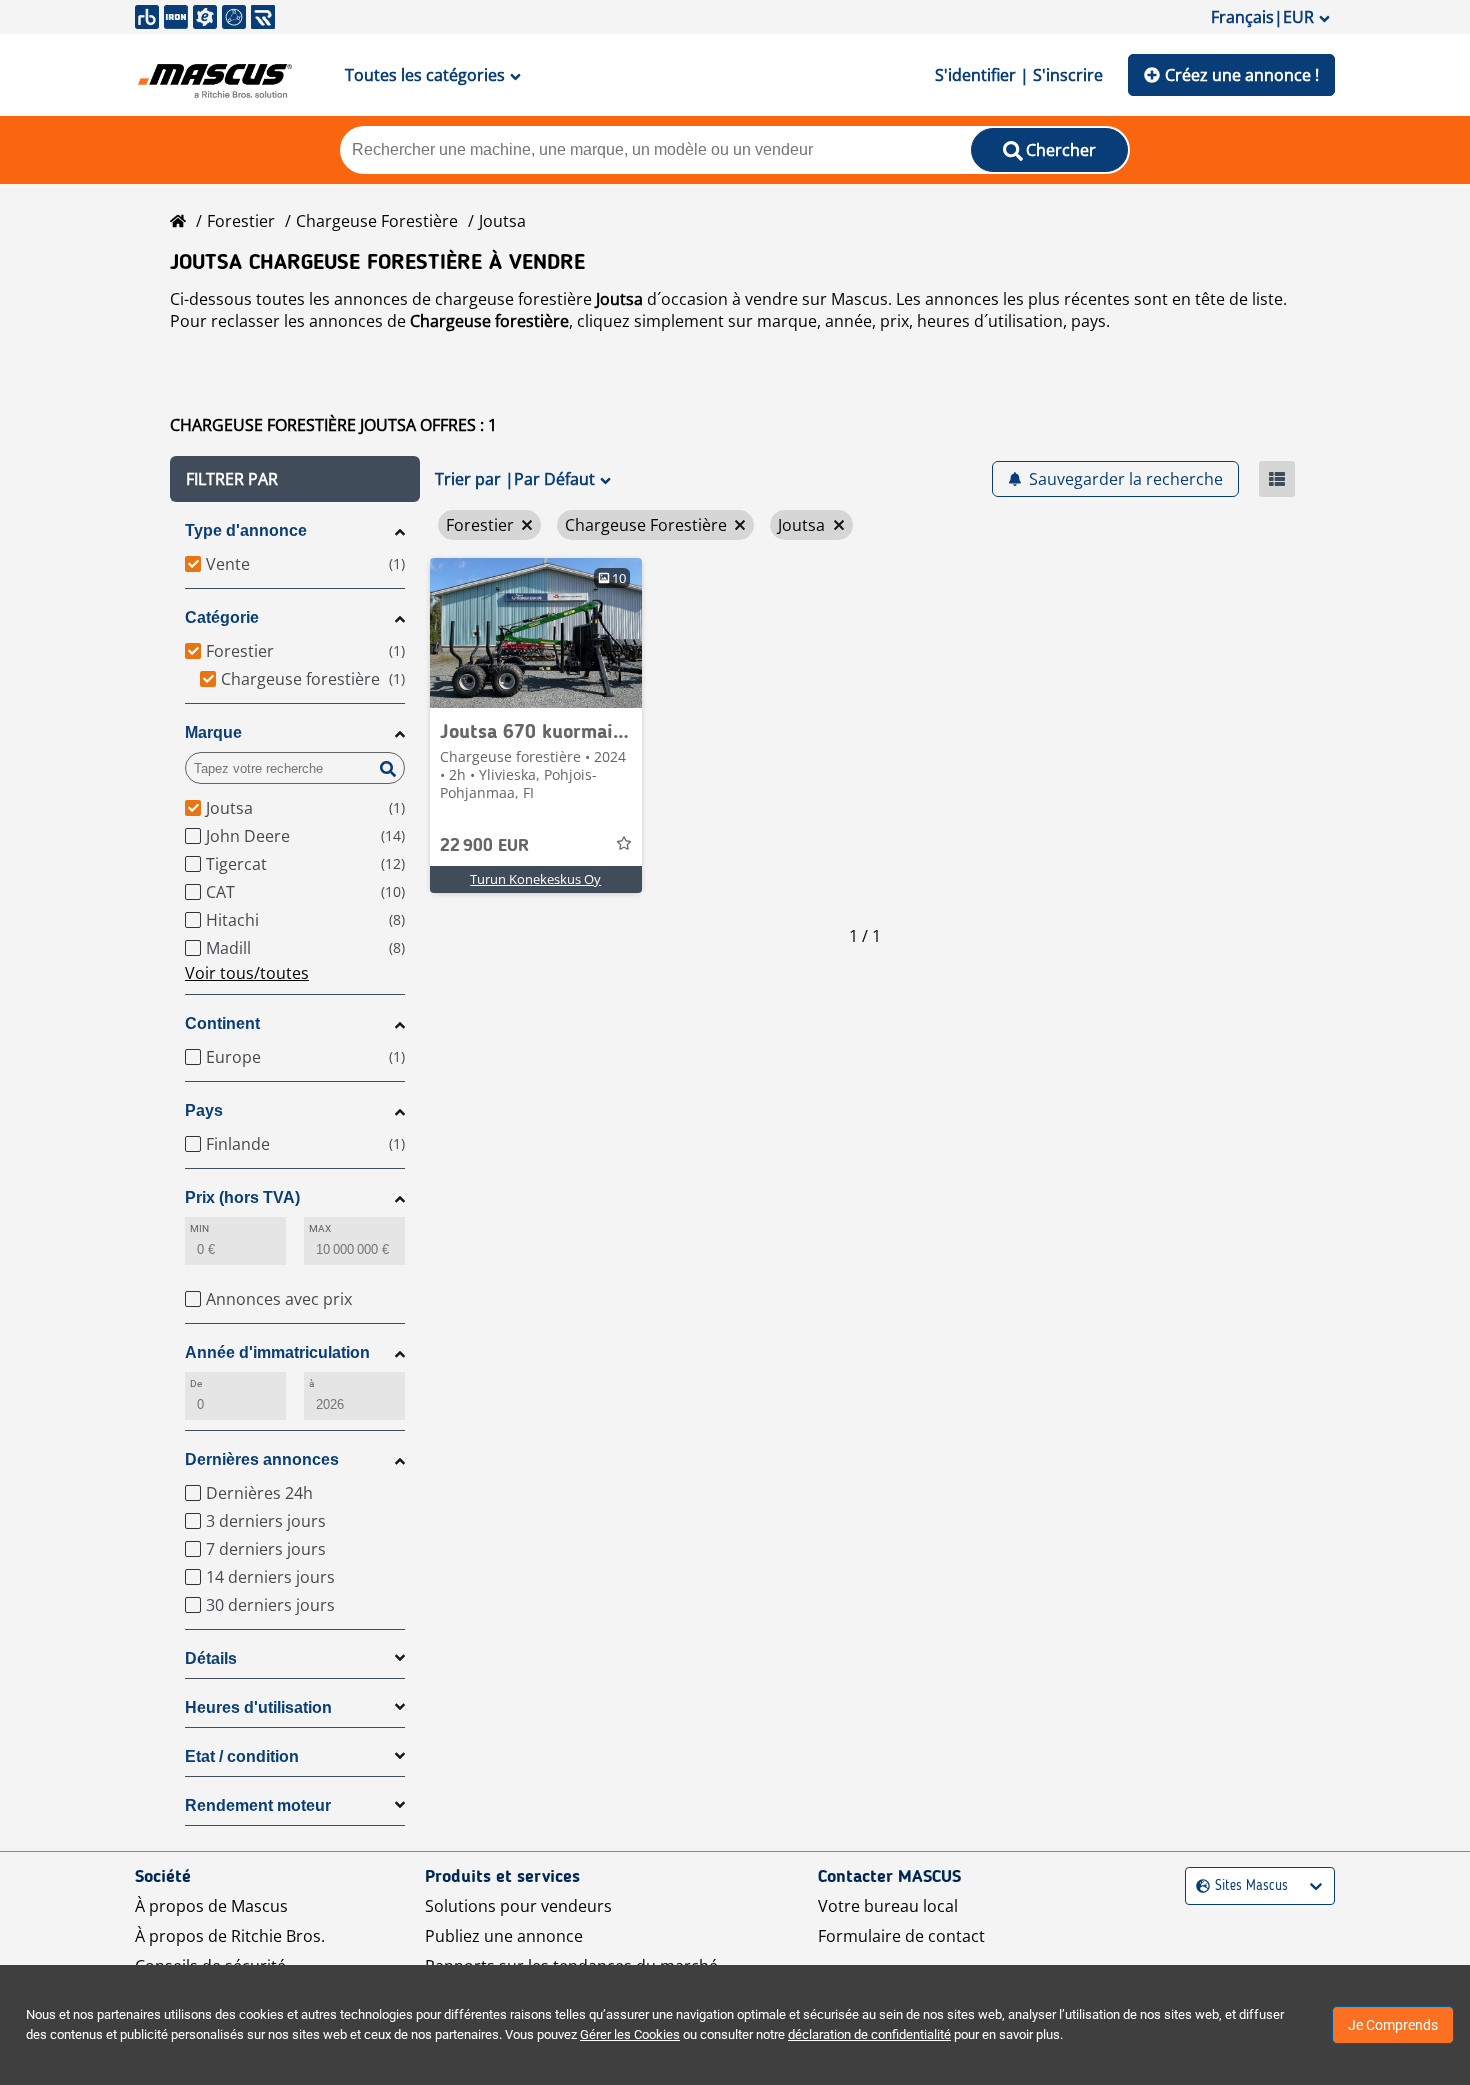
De (196, 1383)
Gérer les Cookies (630, 2034)
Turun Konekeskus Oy (535, 879)
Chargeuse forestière (377, 221)
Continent (222, 1023)
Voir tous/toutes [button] (247, 973)
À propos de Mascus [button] (211, 1906)
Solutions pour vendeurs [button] (518, 1906)
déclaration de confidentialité (869, 2034)
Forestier (241, 221)
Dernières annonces (262, 1459)
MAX (320, 1228)
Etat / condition (242, 1756)
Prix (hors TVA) (242, 1197)
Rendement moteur (258, 1805)
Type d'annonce (246, 530)
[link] (536, 633)
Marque (213, 732)
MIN (199, 1228)
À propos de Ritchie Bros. (230, 1936)
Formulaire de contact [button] (901, 1936)
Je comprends (1393, 2025)
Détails (211, 1658)
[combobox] (1198, 1886)
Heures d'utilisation (258, 1707)
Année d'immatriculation (277, 1352)
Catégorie (222, 617)
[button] (295, 479)
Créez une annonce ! (1242, 75)
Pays (204, 1110)
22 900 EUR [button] (484, 846)
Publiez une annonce (504, 1936)
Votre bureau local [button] (888, 1906)
